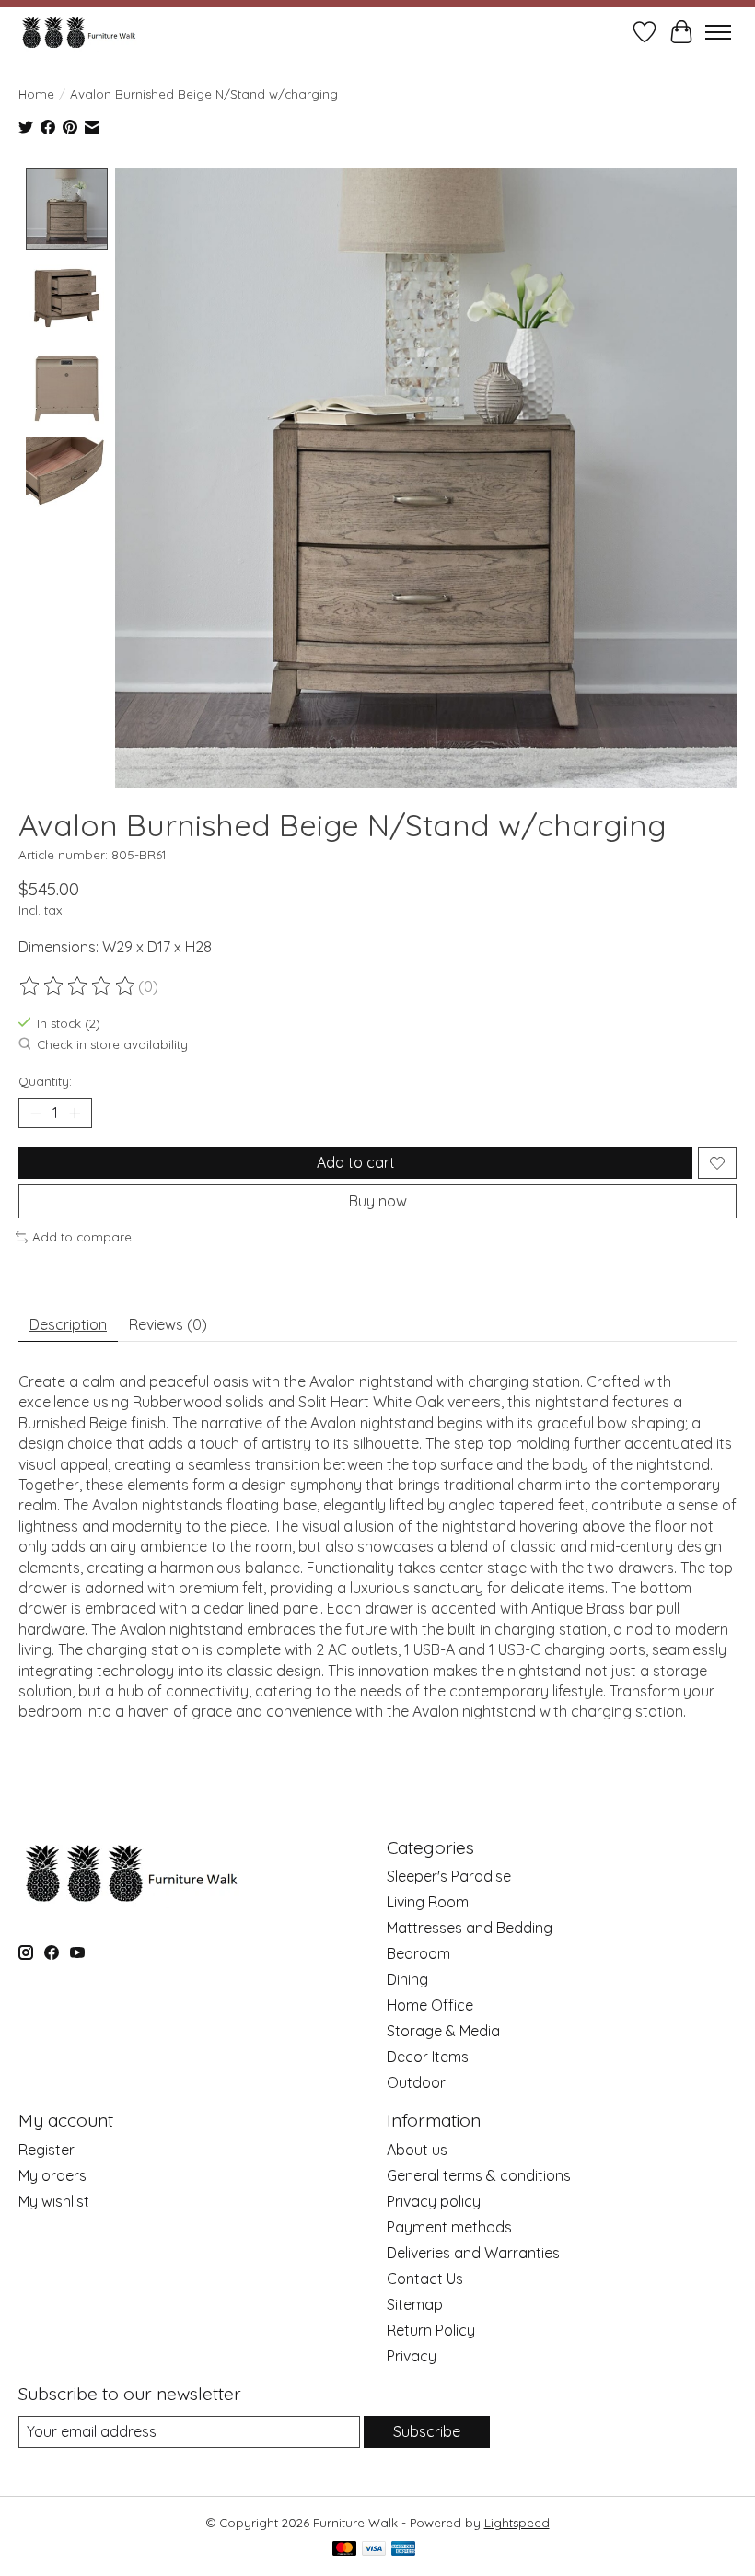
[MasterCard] (344, 2550)
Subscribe (427, 2431)
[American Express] (403, 2550)
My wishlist (54, 2201)
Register (46, 2150)
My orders (52, 2175)
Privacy (412, 2356)
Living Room (428, 1902)
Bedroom (418, 1953)
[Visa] (374, 2550)
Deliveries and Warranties (473, 2253)
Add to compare (82, 1237)
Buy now (378, 1201)
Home (36, 94)
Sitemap (415, 2304)
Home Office (430, 2005)
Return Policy (431, 2330)
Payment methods (449, 2227)
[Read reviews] (78, 986)
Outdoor (416, 2082)
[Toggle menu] (718, 32)
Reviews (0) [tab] (168, 1324)
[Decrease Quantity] (36, 1113)
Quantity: (45, 1081)
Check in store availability (112, 1045)
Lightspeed (517, 2523)
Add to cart (356, 1162)
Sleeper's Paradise (449, 1876)
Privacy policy (434, 2201)
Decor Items (428, 2057)
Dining (407, 1979)
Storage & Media (443, 2031)
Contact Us (425, 2279)
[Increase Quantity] (75, 1113)
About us (417, 2150)
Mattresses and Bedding (470, 1928)
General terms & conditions (479, 2175)
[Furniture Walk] (79, 32)
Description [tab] (68, 1324)
